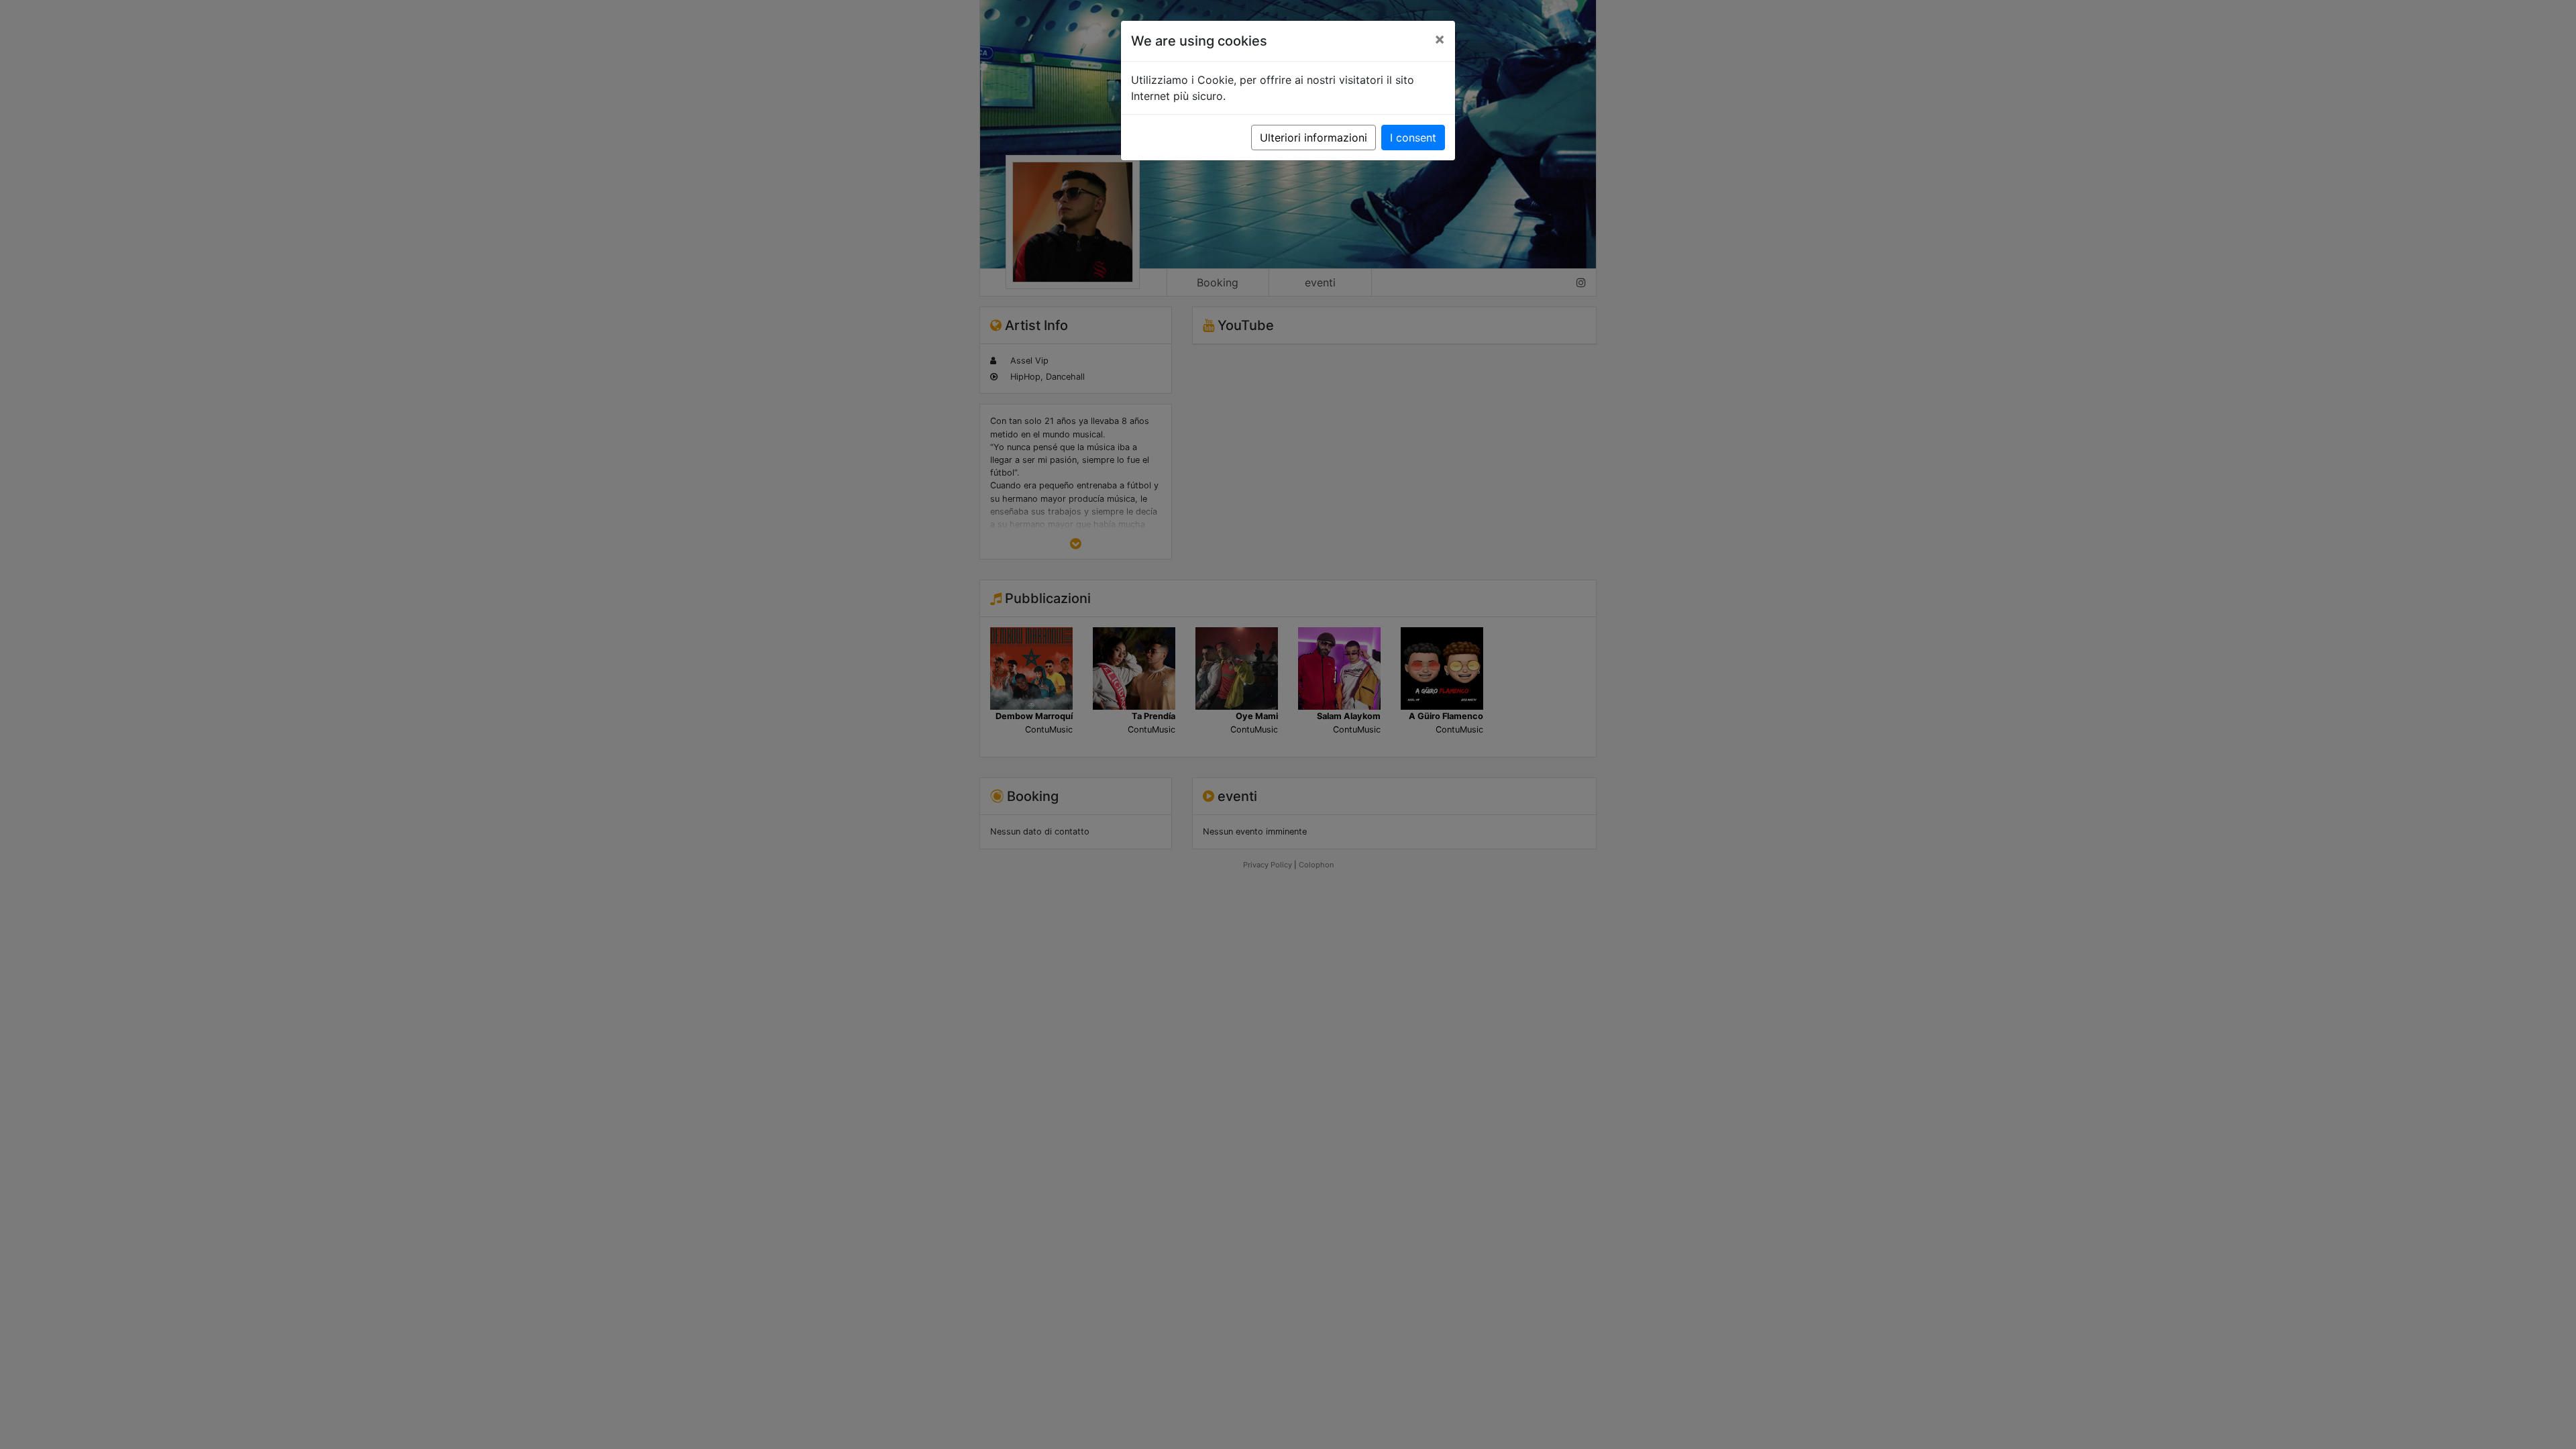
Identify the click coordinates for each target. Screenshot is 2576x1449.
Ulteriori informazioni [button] (1313, 138)
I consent (1413, 138)
